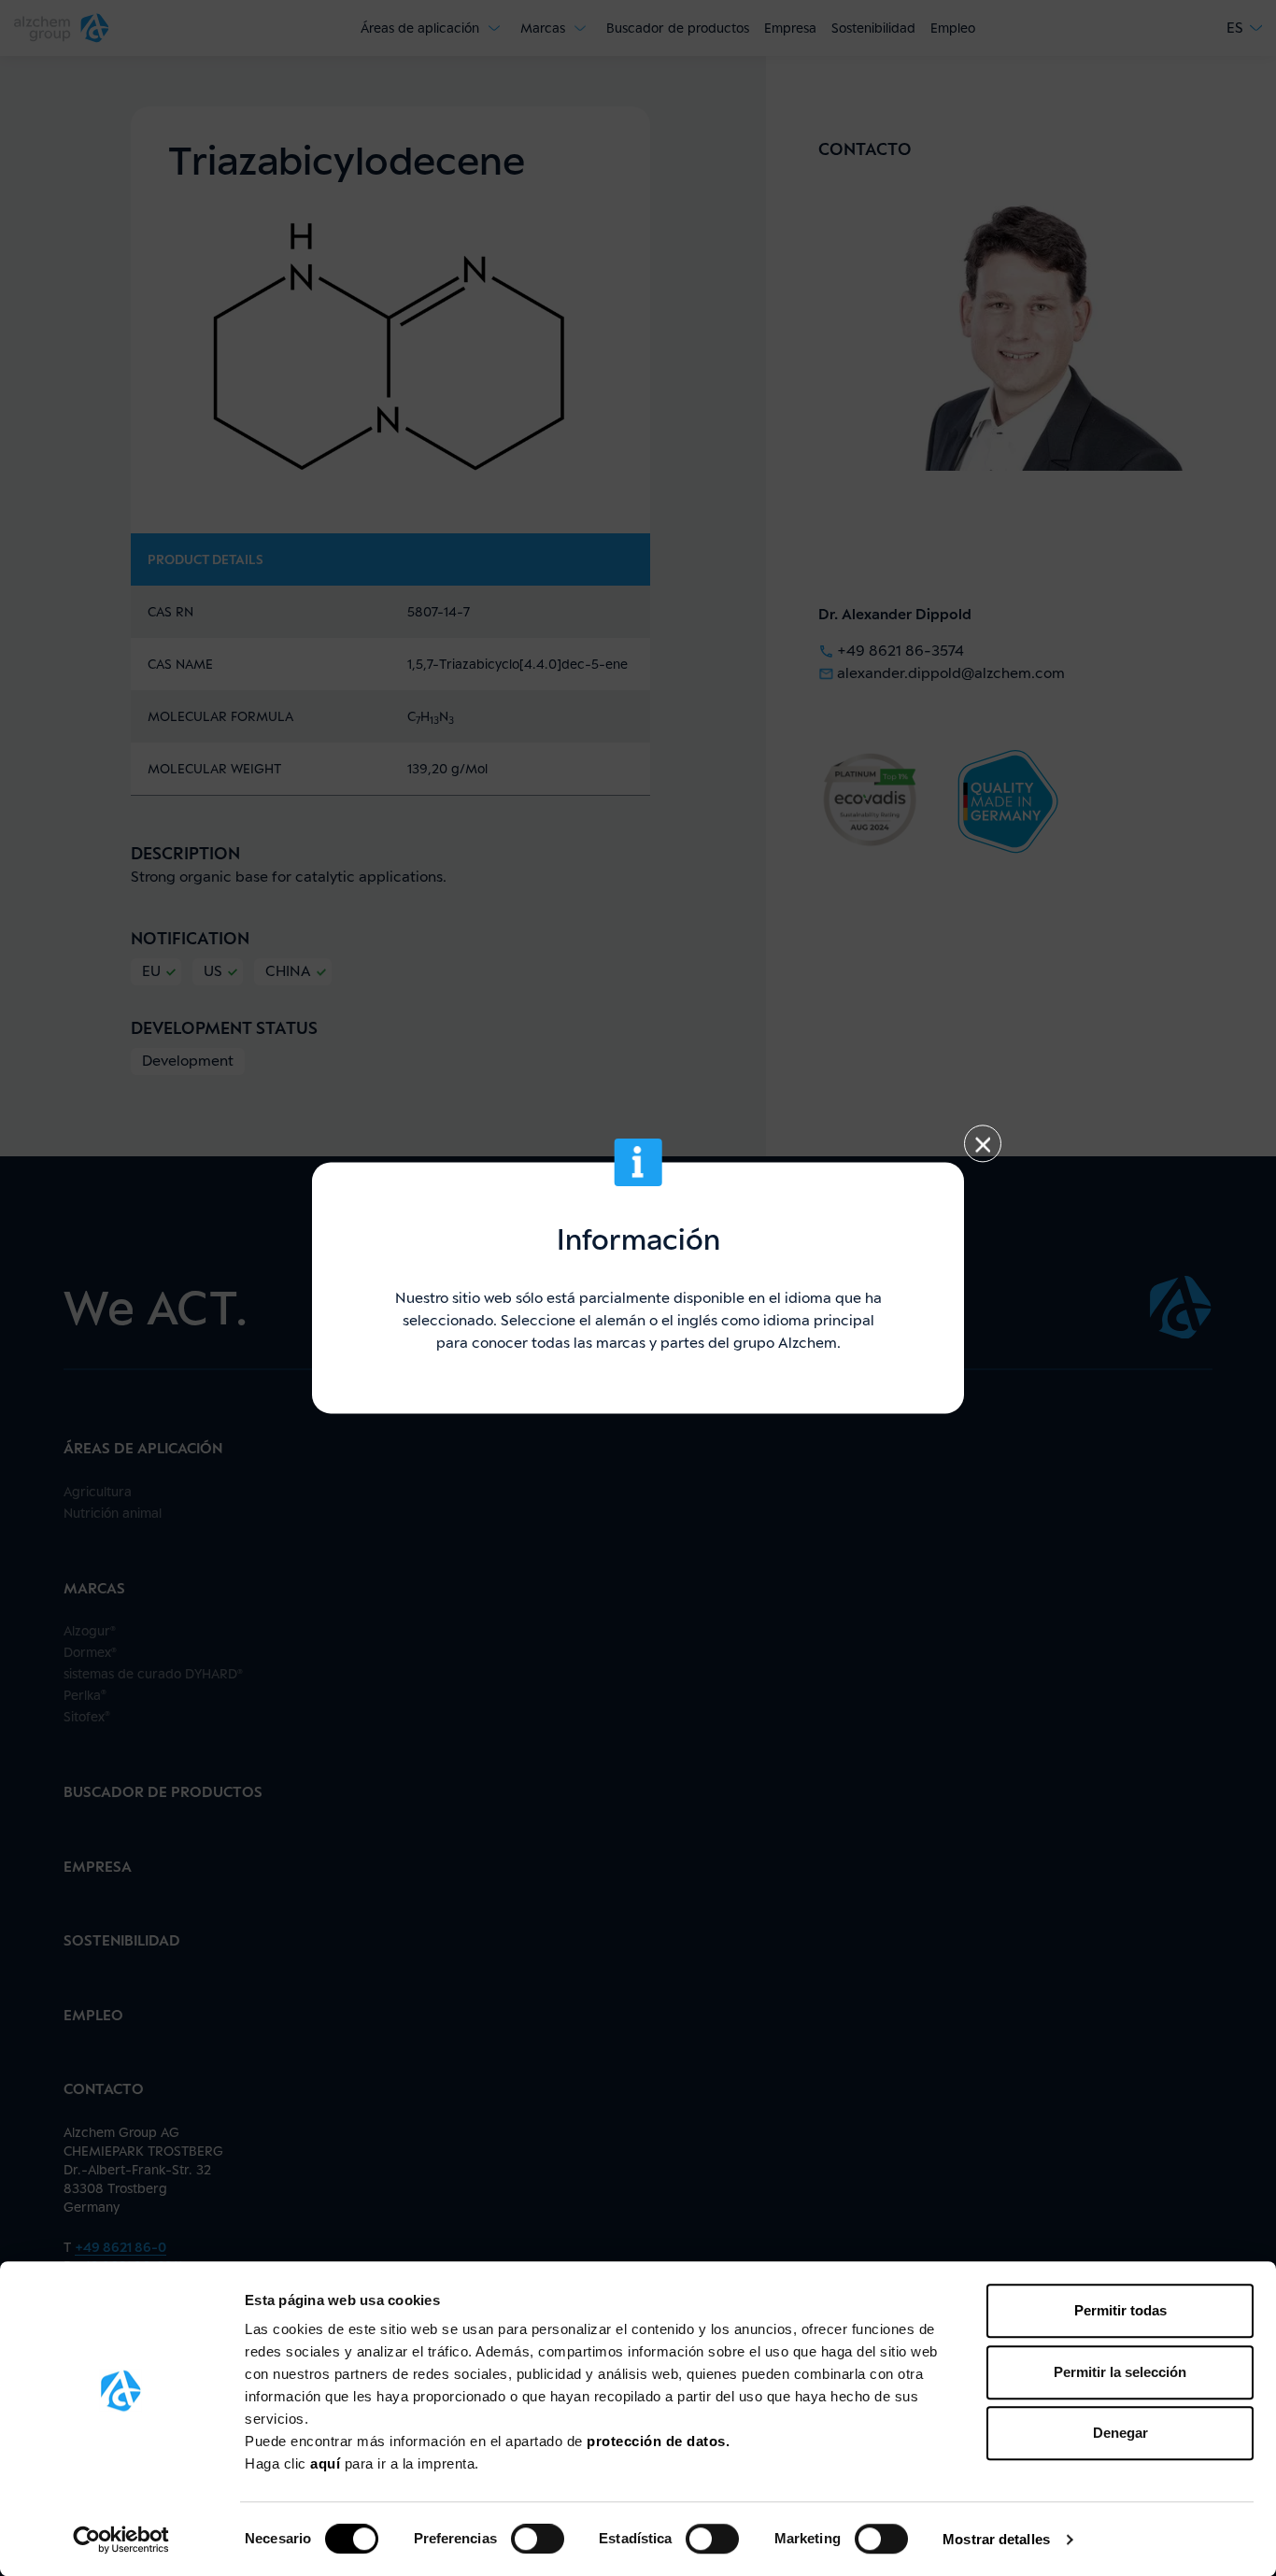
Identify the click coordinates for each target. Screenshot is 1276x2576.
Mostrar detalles (996, 2539)
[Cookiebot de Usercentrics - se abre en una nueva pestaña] (121, 2540)
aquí (327, 2463)
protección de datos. (658, 2441)
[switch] (538, 2539)
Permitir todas (1120, 2310)
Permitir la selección (1120, 2372)
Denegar (1120, 2433)
